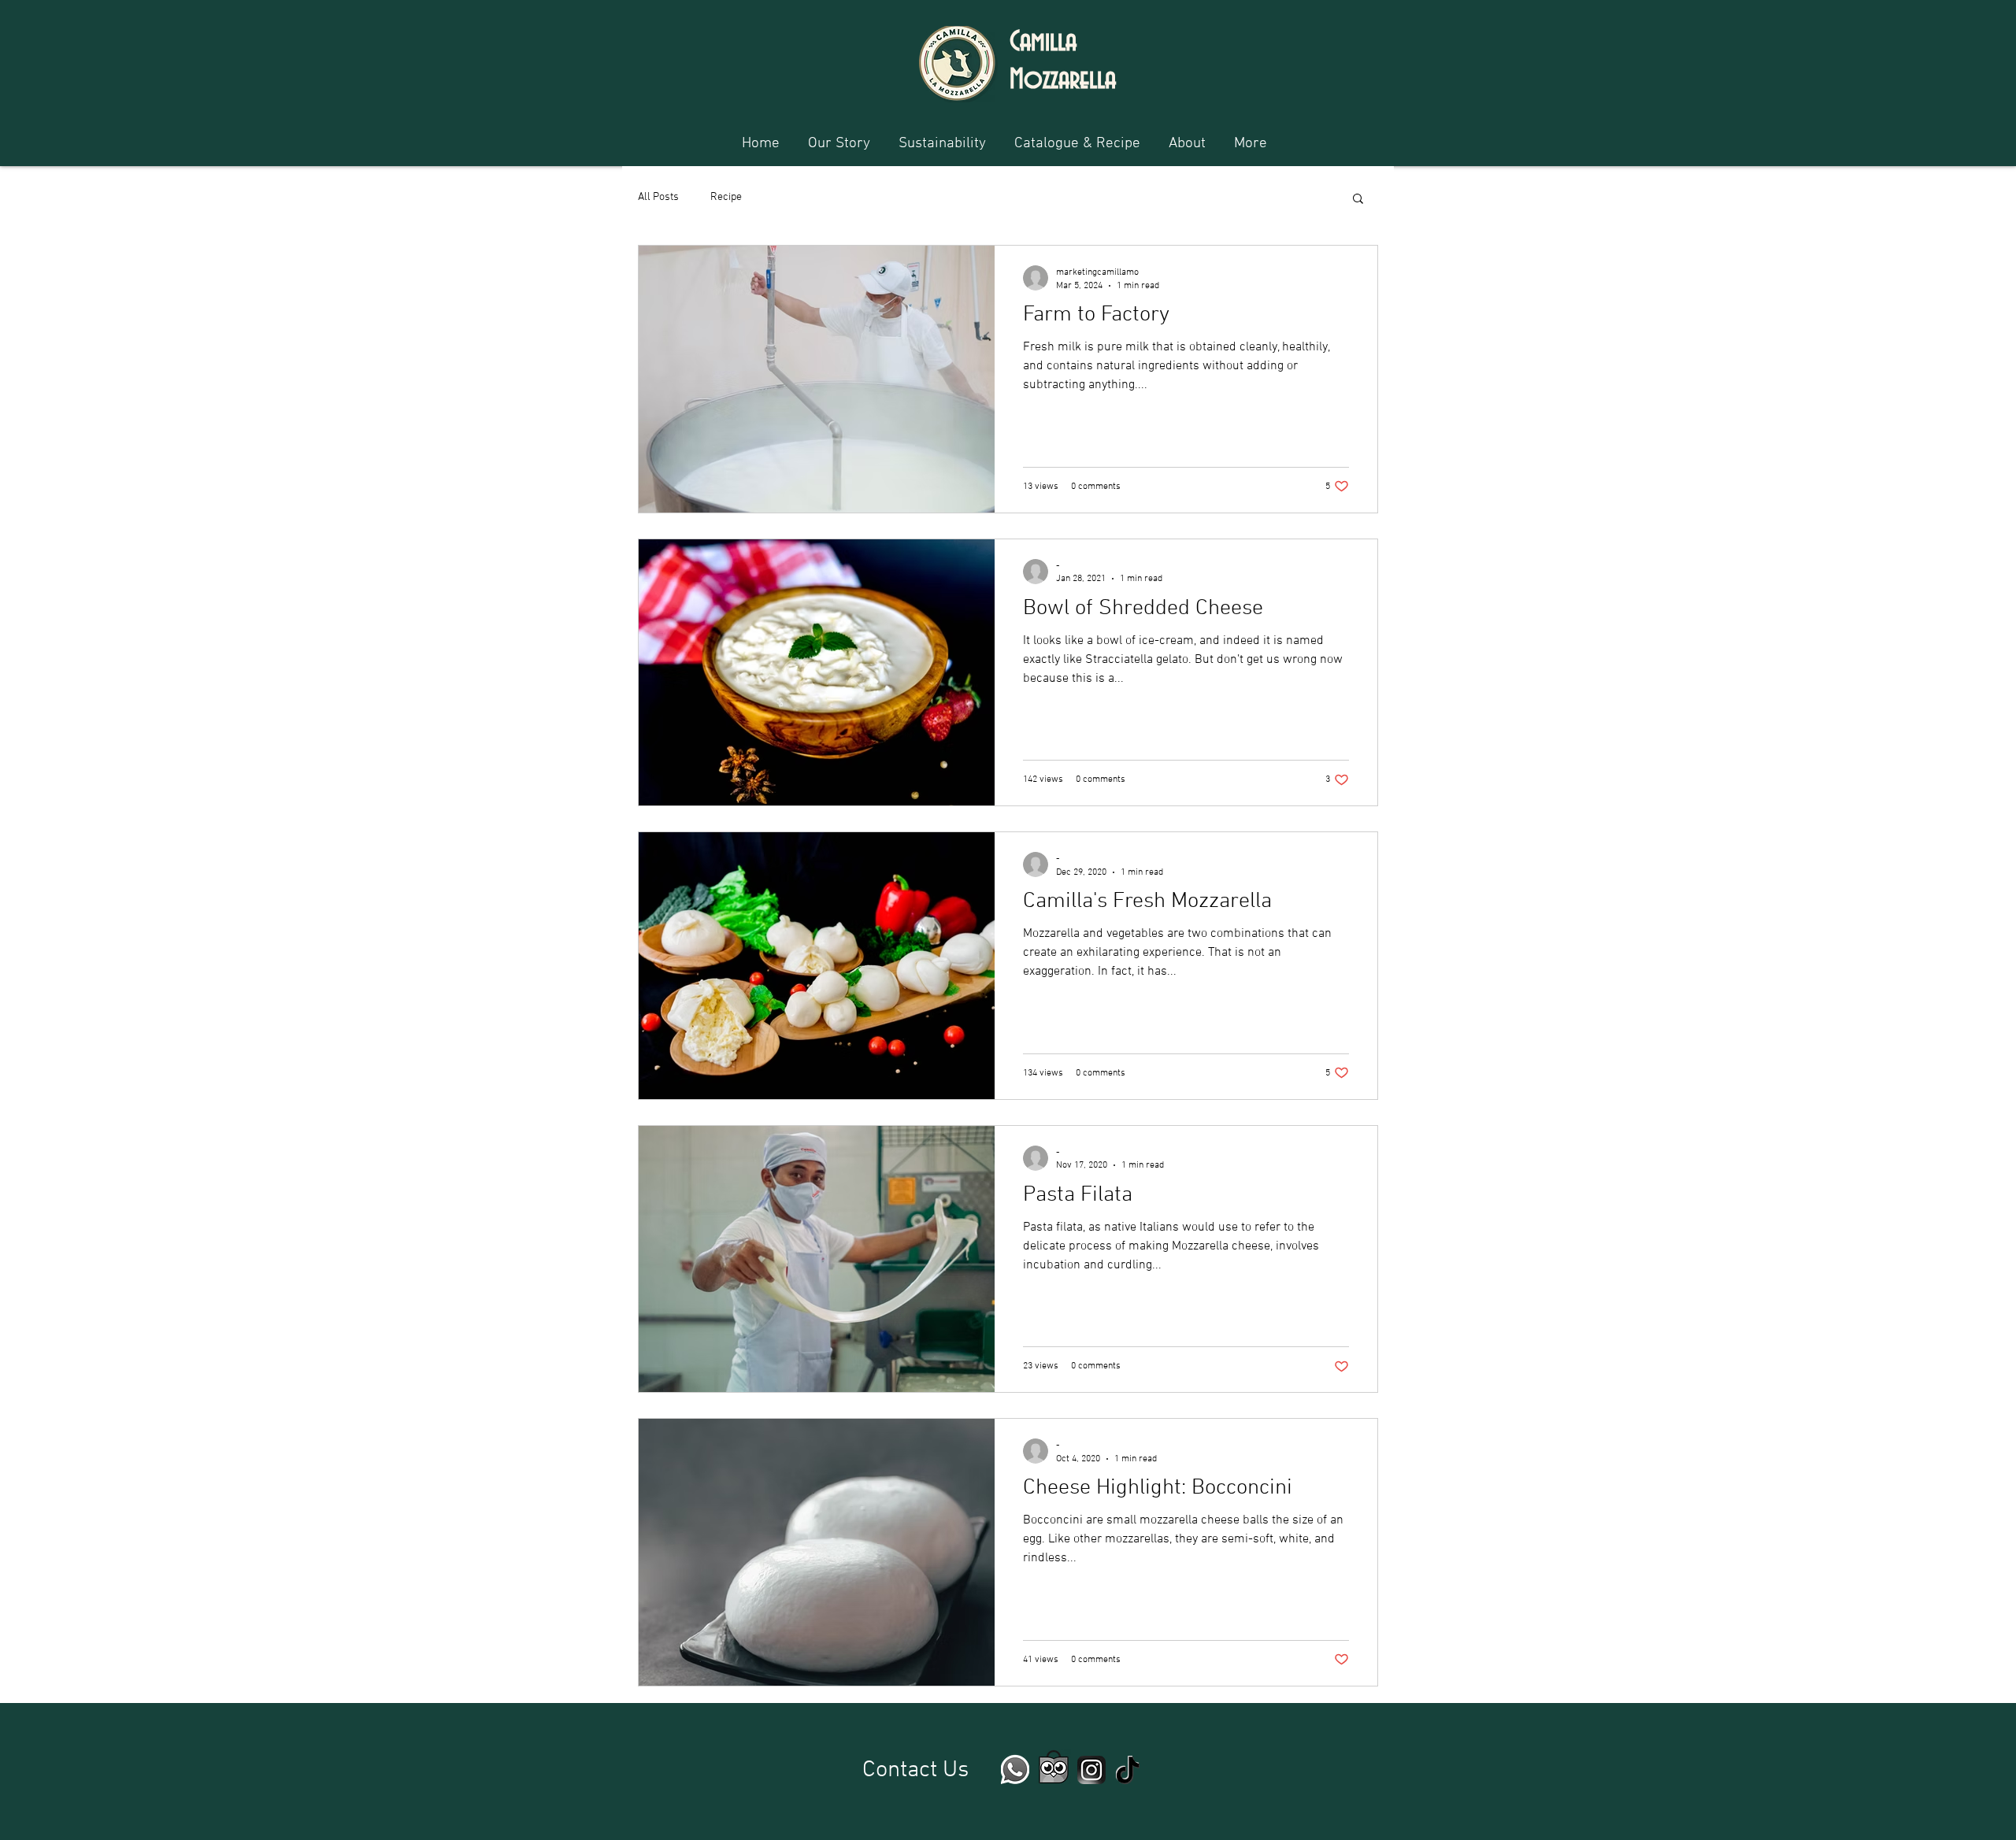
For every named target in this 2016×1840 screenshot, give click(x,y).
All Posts (658, 197)
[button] (1358, 200)
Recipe (726, 197)
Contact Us (915, 1770)
